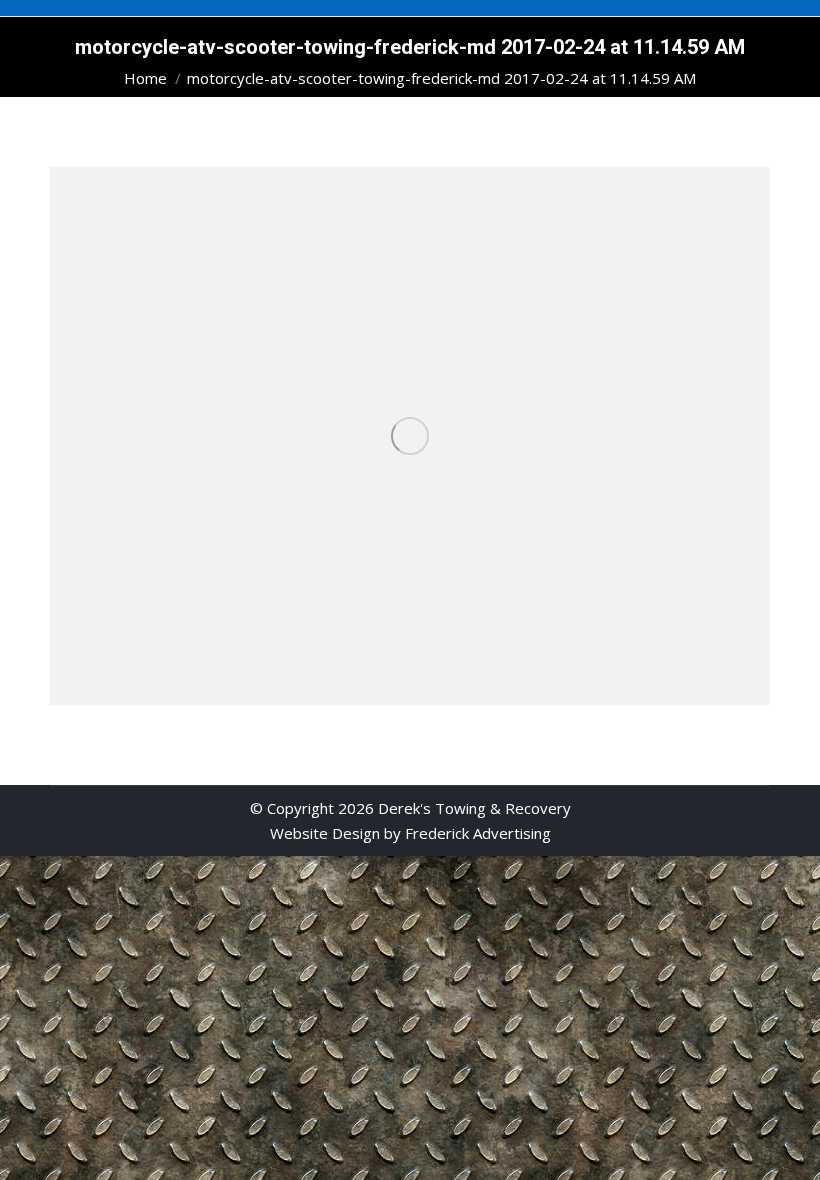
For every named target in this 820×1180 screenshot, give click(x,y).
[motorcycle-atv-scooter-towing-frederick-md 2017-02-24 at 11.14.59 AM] (410, 436)
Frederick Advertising (478, 833)
